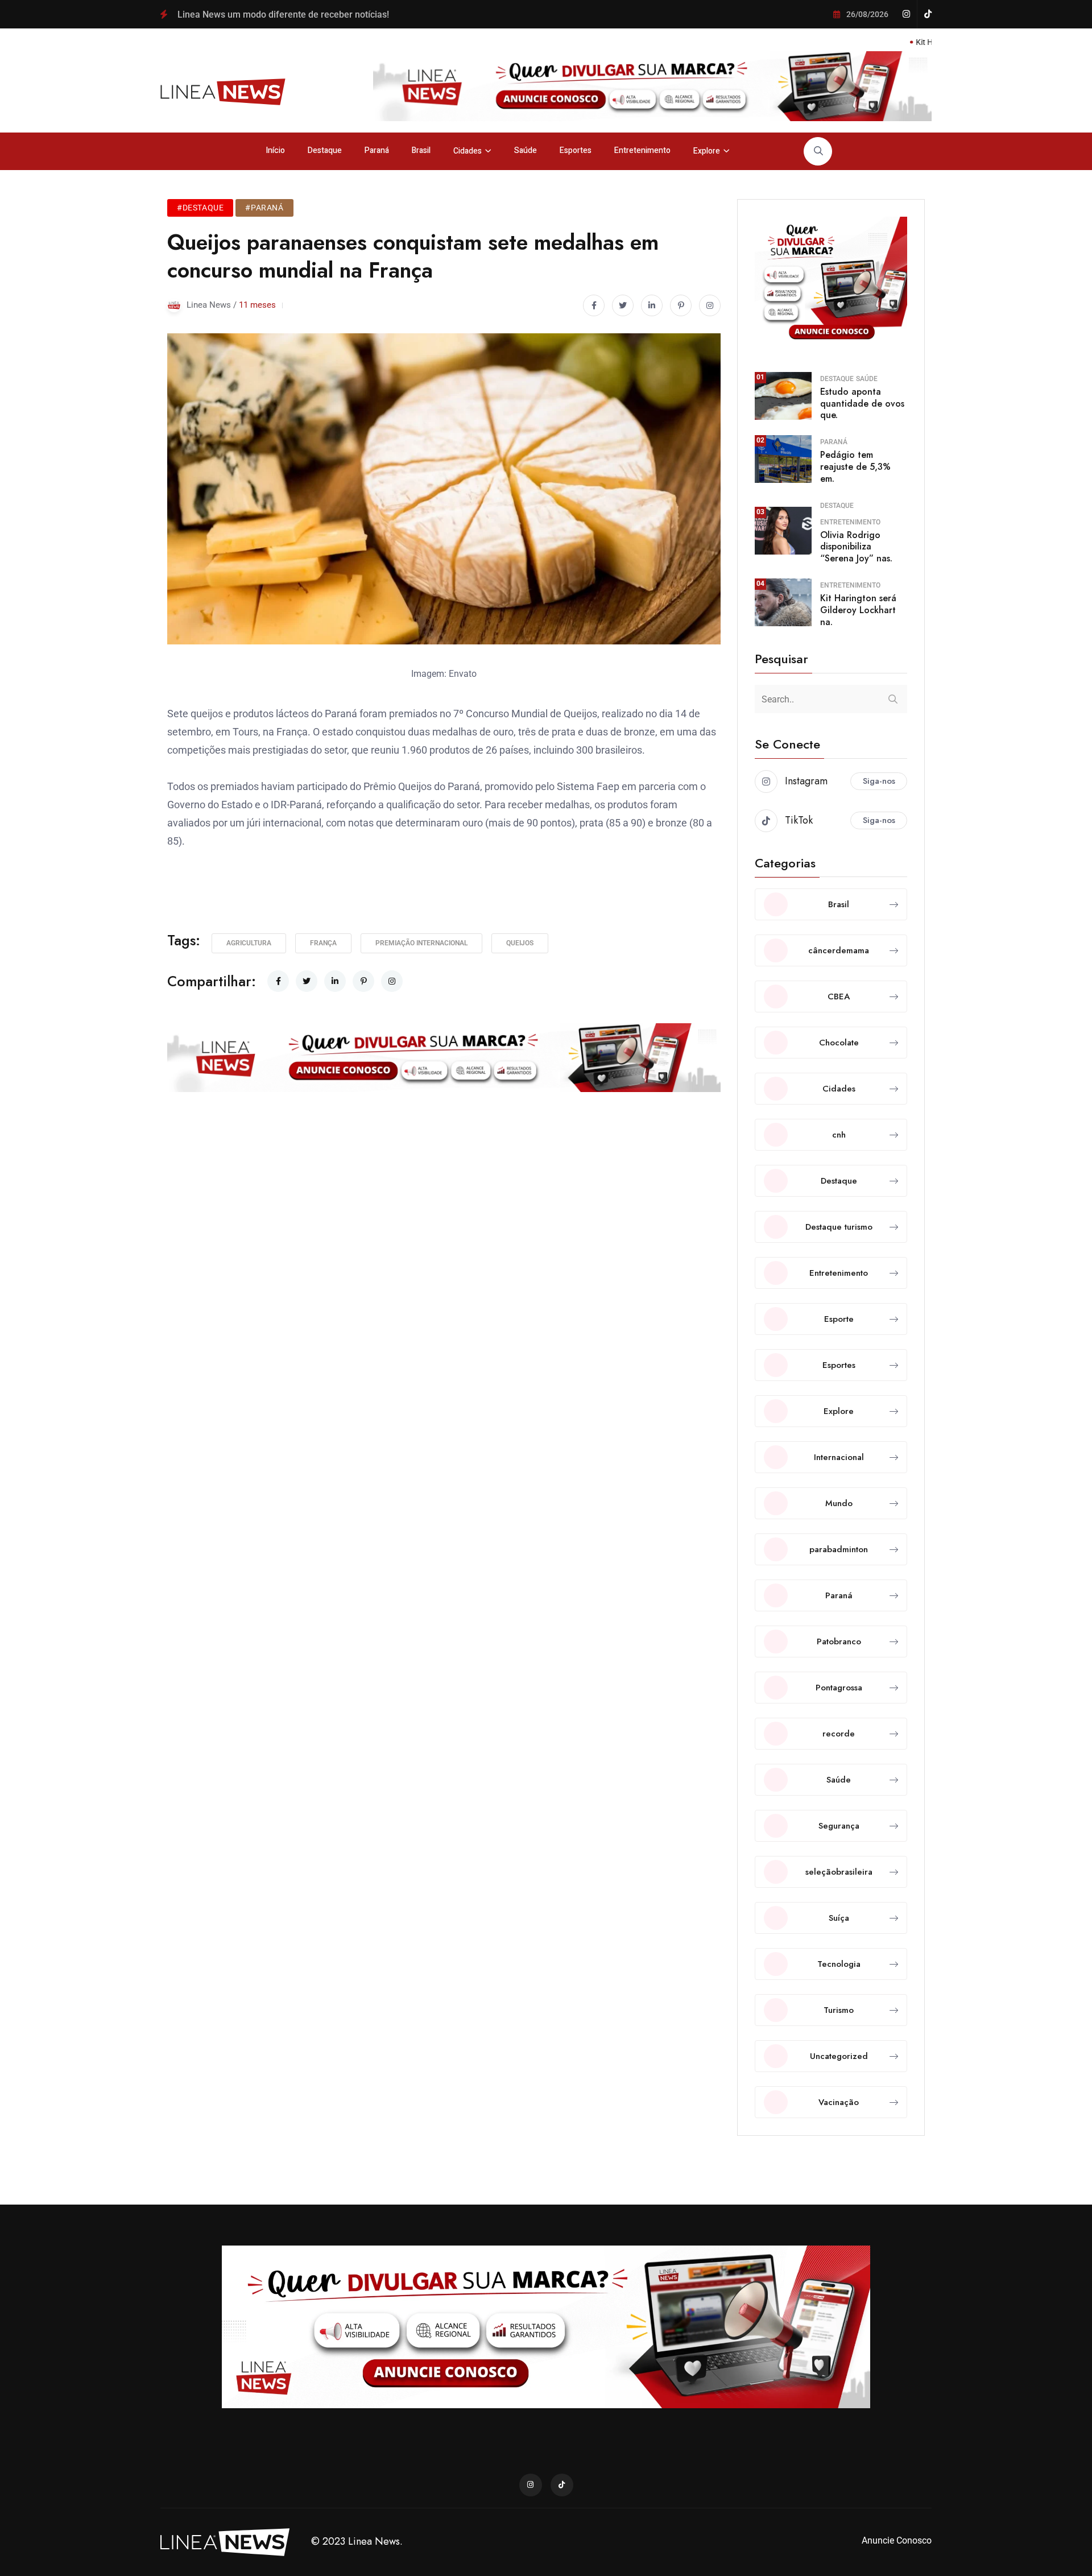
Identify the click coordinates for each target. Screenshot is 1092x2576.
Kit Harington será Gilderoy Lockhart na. (858, 610)
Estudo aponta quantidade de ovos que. (862, 404)
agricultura (249, 943)
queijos (520, 943)
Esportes (576, 150)
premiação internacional (421, 943)
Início (275, 150)
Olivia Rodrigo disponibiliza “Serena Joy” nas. (856, 547)
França (323, 943)
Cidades (468, 151)
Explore (707, 151)
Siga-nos (879, 781)
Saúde (526, 150)
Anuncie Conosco (897, 2540)
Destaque (325, 150)
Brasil (421, 150)
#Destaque (200, 208)
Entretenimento (642, 150)
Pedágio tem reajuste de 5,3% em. (855, 467)
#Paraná (264, 208)
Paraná (377, 150)
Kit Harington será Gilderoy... (890, 42)
